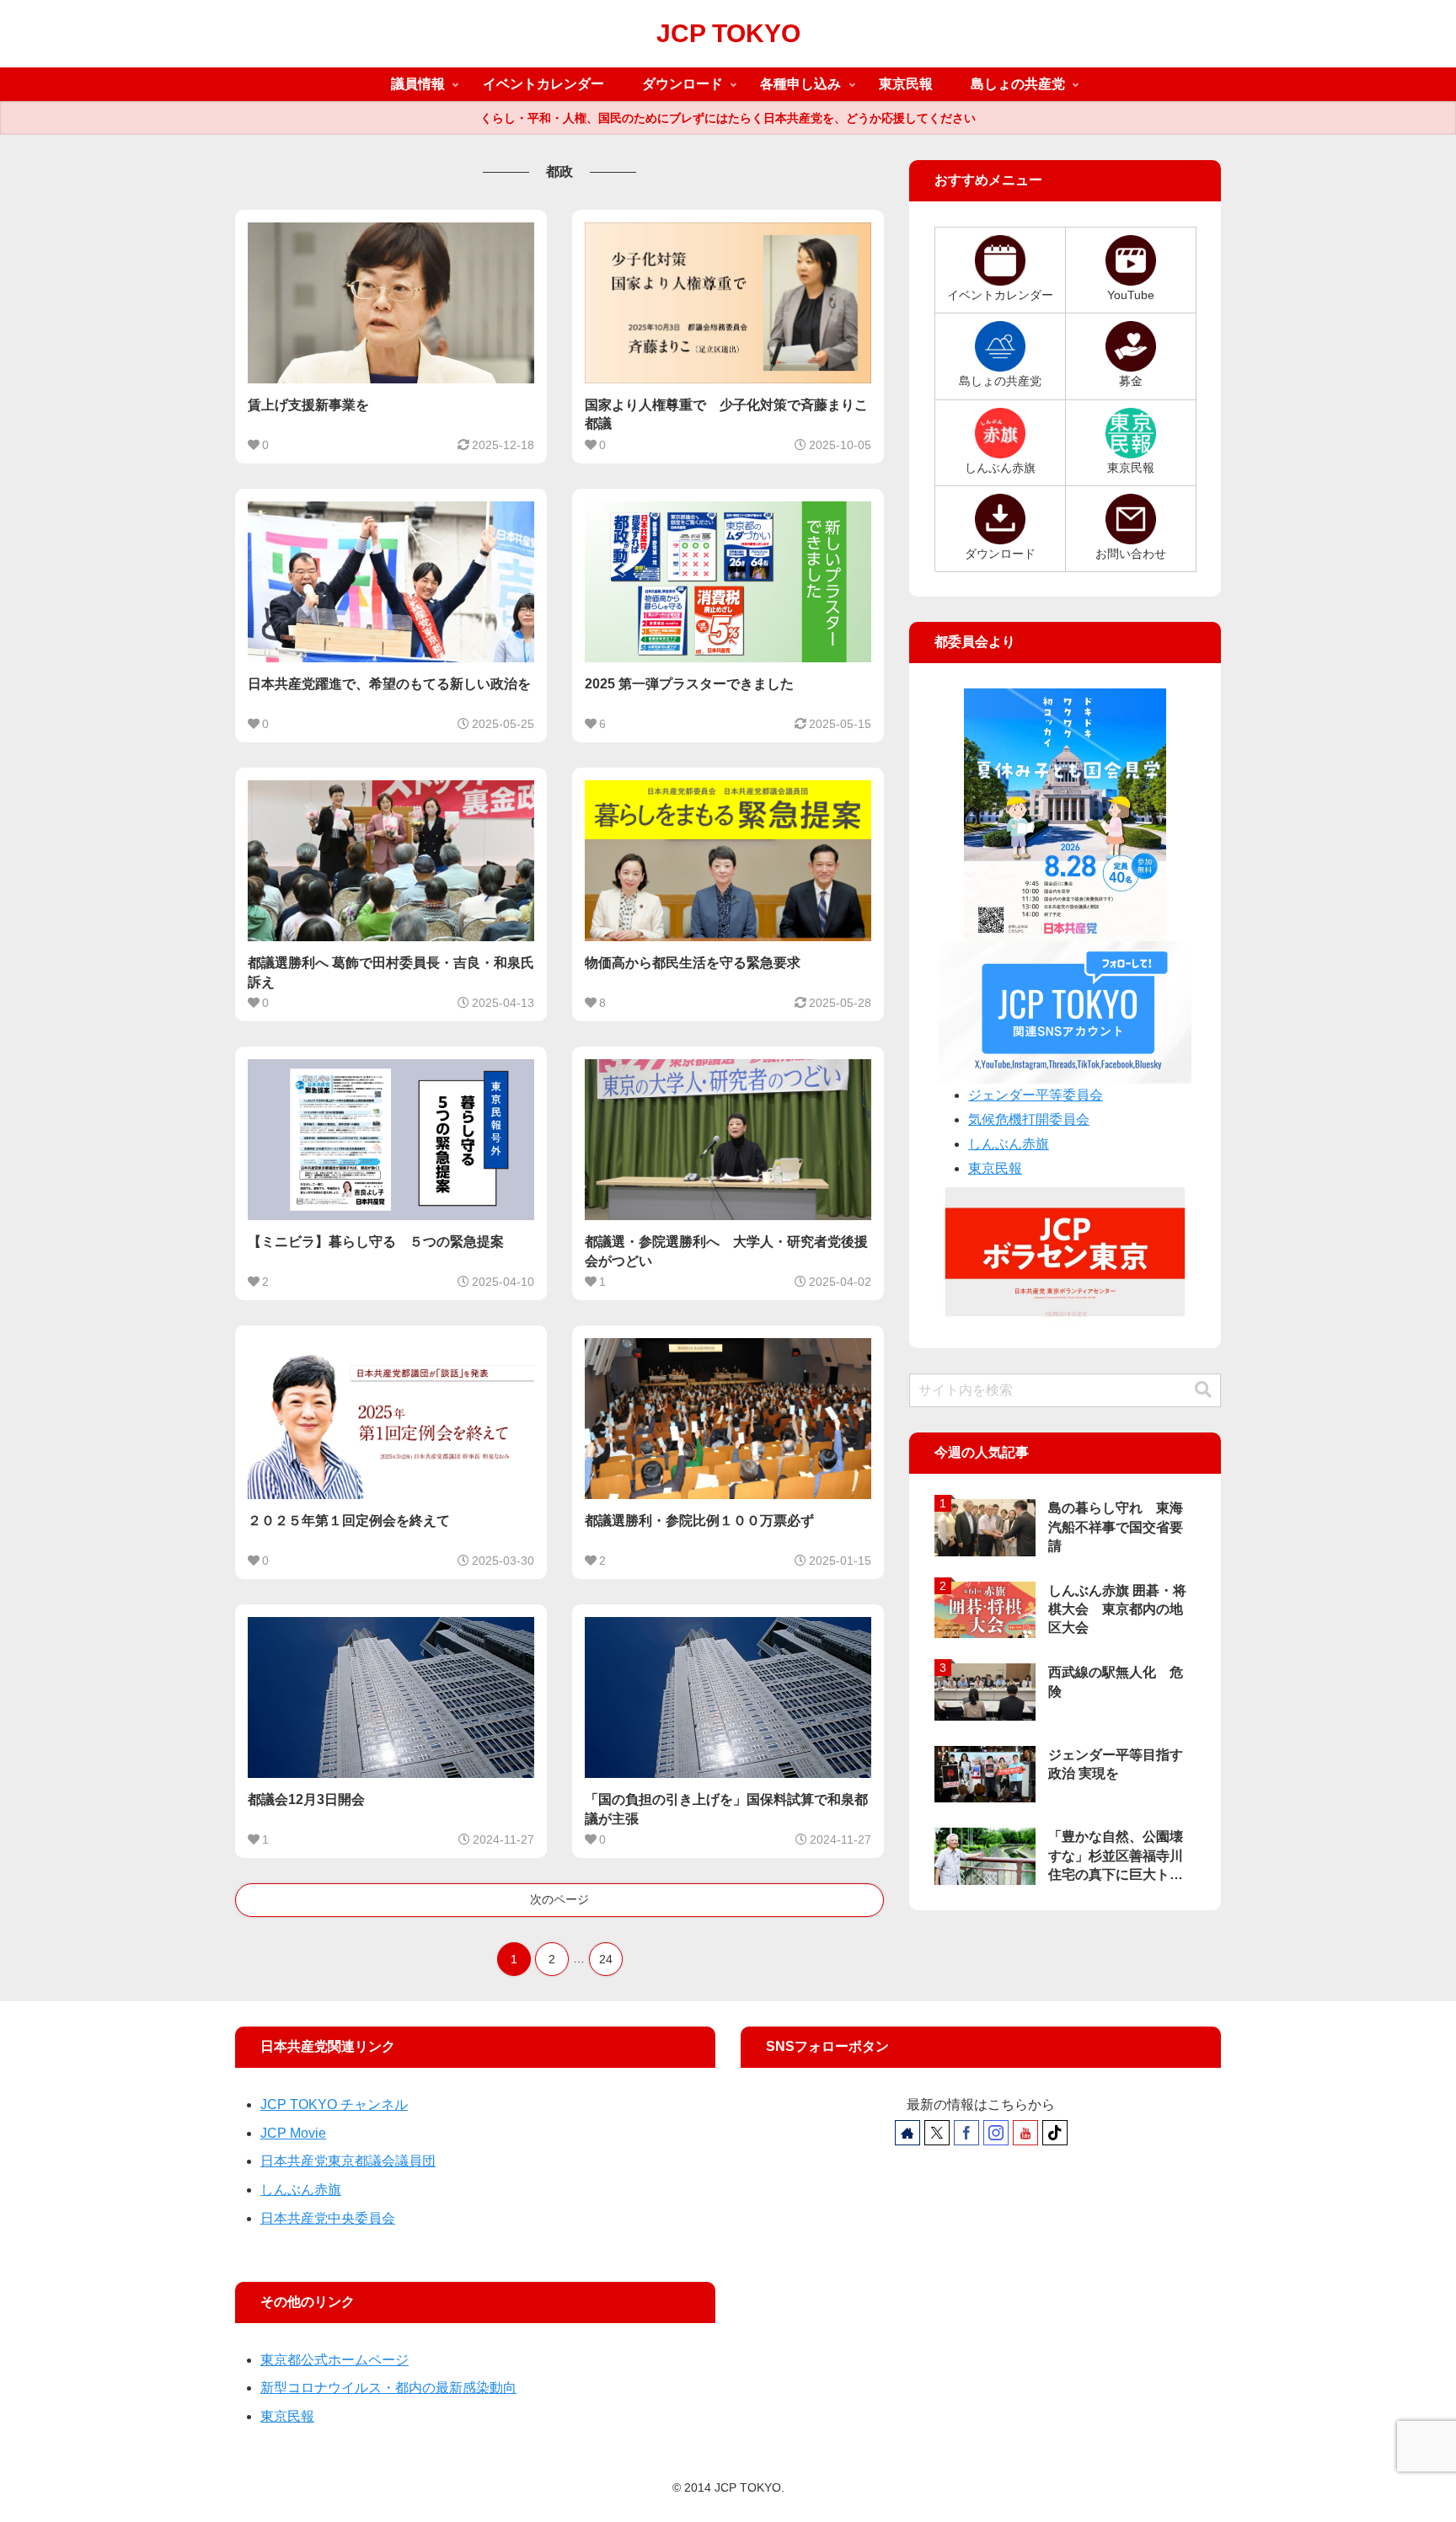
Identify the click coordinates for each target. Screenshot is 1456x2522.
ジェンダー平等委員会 (1036, 1095)
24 (606, 1959)
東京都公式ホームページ (335, 2360)
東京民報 (995, 1168)
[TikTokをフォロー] (1055, 2133)
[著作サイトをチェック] (907, 2133)
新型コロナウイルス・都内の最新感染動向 (388, 2388)
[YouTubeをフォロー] (1025, 2133)
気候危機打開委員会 (1029, 1119)
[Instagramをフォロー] (996, 2133)
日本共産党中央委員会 (328, 2218)
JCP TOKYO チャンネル (334, 2104)
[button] (1203, 1390)
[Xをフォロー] (937, 2133)
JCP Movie (293, 2133)
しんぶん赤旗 (1009, 1144)
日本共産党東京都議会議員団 (348, 2161)
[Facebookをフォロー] (966, 2133)
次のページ (559, 1899)
